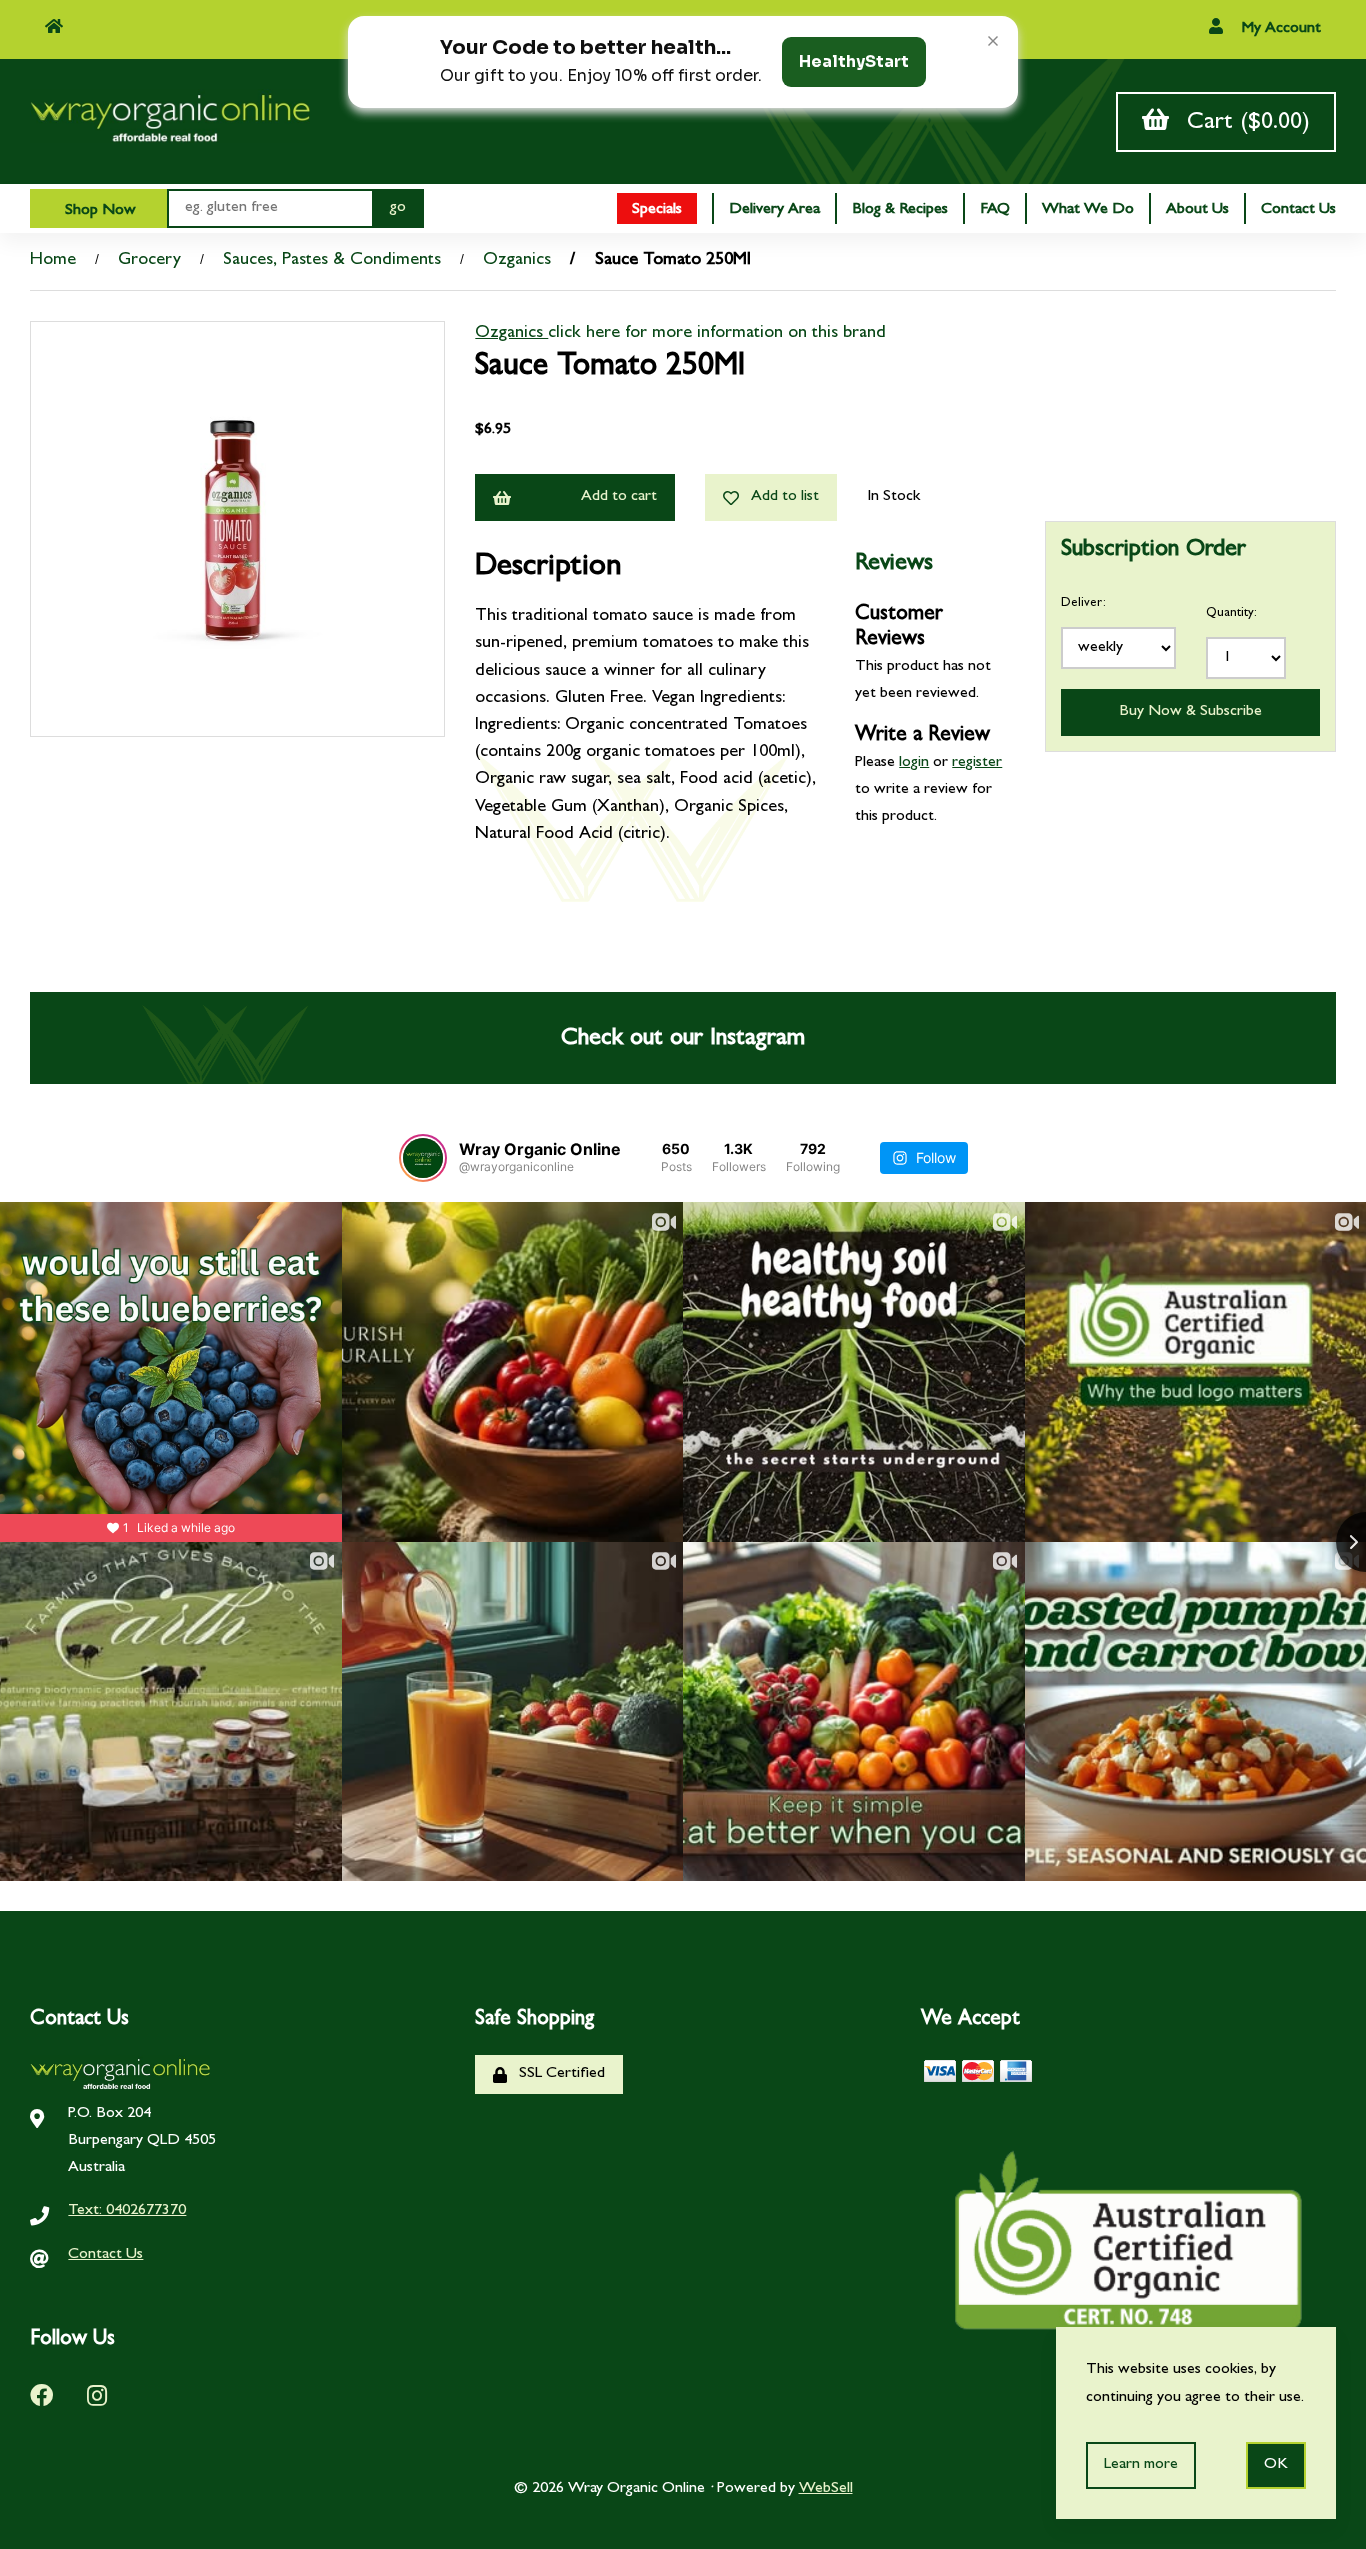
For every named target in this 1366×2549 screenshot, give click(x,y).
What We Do (1088, 210)
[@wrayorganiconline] (423, 1158)
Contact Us (1298, 210)
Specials (657, 210)
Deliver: (1083, 603)
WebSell (826, 2489)
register (977, 763)
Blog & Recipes (900, 210)
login (914, 763)
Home (53, 261)
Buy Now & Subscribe (1190, 712)
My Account (1279, 29)
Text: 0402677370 (127, 2211)
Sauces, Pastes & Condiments (332, 261)
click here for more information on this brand (717, 334)
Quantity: (1231, 613)
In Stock (893, 497)
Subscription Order (1153, 551)
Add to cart (619, 497)
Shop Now (98, 211)
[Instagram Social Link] (97, 2394)
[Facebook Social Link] (41, 2394)
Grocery (149, 261)
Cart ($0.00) (1241, 124)
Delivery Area (774, 210)
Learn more (1141, 2465)
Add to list (781, 497)
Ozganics (517, 261)
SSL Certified (558, 2074)
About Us (1197, 210)
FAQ (995, 210)
